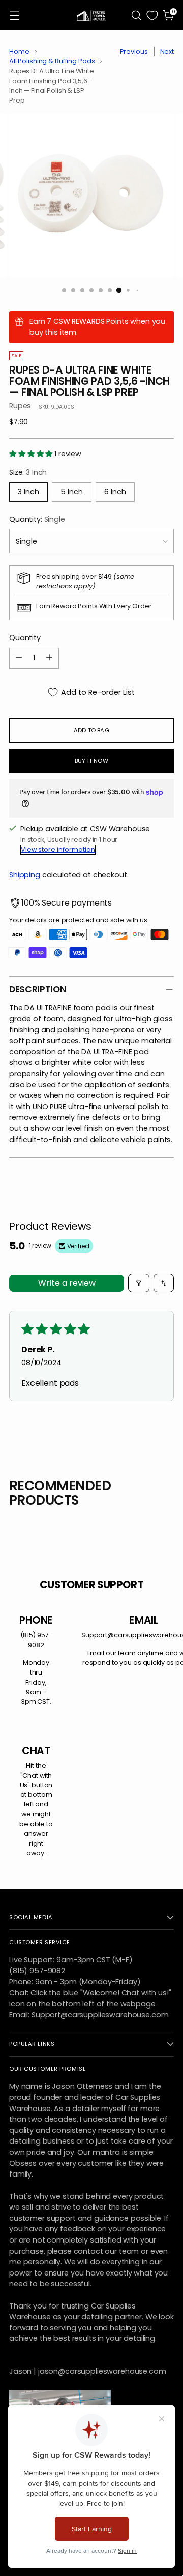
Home (19, 52)
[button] (32, 454)
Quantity (25, 638)
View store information (58, 849)
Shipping (25, 875)
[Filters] (139, 1283)
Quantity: (37, 519)
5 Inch (72, 492)
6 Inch (115, 492)
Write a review (67, 1283)
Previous (134, 52)
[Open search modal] (136, 15)
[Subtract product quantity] (19, 658)
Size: (28, 472)
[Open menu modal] (14, 15)
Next (167, 52)
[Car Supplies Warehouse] (91, 15)
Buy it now (91, 761)
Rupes (20, 406)
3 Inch (28, 492)
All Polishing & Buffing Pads (52, 61)
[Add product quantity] (49, 658)
